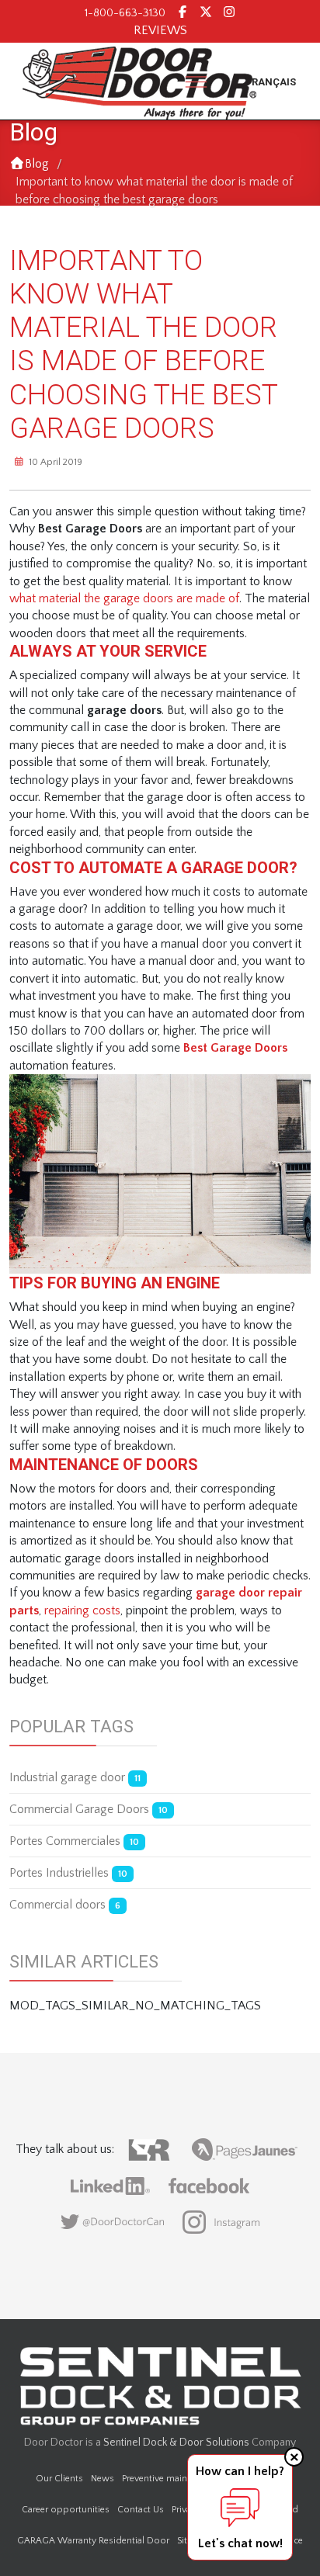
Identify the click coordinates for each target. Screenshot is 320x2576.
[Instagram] (229, 12)
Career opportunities (66, 2510)
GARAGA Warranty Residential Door (93, 2541)
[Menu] (197, 81)
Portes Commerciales (74, 1841)
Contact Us (141, 2510)
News (103, 2479)
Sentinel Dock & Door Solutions (176, 2443)
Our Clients (59, 2479)
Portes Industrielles (68, 1873)
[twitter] (206, 12)
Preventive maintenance (171, 2479)
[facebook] (183, 12)
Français (271, 82)
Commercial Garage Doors (89, 1809)
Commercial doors (65, 1905)
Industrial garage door (75, 1777)
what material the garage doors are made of (124, 598)
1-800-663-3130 (125, 13)
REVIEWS (160, 30)
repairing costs (82, 1610)
